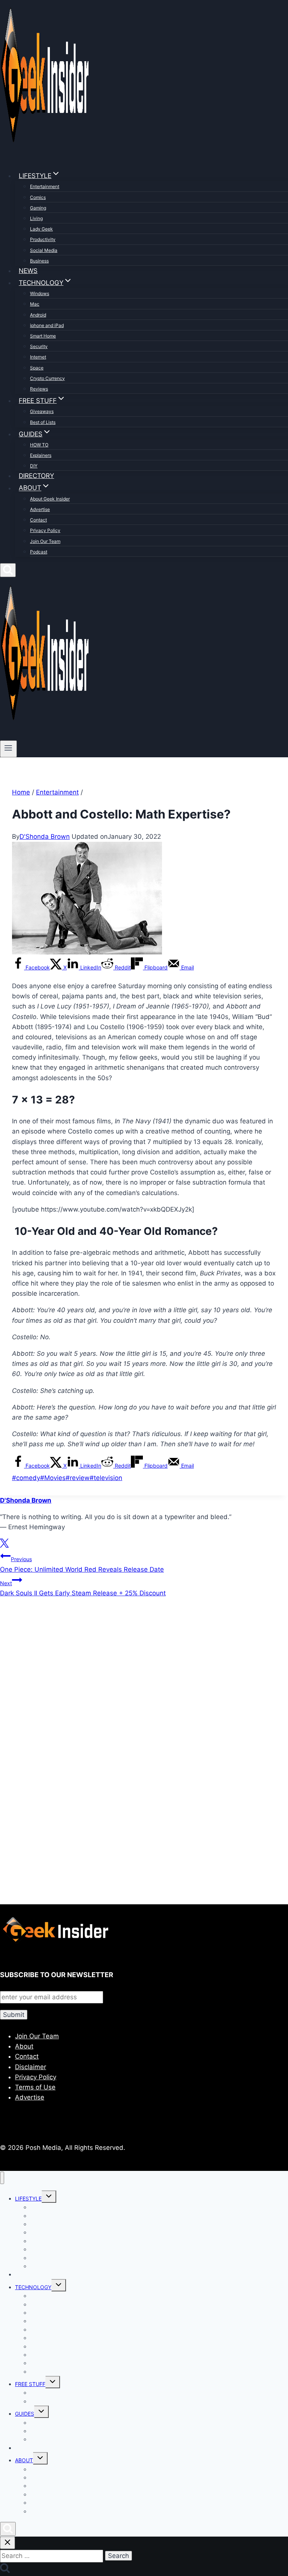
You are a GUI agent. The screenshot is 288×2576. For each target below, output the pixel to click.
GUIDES (25, 2414)
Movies (53, 1478)
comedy (26, 1478)
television (106, 1478)
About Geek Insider (50, 499)
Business (39, 261)
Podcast (39, 552)
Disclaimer (31, 2067)
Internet (38, 357)
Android (38, 315)
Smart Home (43, 336)
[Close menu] (2, 2178)
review (78, 1478)
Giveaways (42, 411)
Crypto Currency (47, 378)
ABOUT (24, 2460)
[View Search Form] (8, 570)
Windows (40, 293)
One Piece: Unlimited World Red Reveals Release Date (82, 1564)
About (24, 2046)
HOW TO (39, 445)
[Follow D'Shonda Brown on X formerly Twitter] (4, 1545)
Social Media (44, 250)
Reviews (39, 389)
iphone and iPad (47, 325)
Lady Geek (41, 229)
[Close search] (7, 2543)
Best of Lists (43, 422)
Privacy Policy (45, 530)
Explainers (41, 455)
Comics (38, 197)
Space (37, 368)
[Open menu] (8, 749)
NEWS (28, 271)
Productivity (43, 239)
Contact (38, 520)
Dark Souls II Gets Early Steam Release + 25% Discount (83, 1588)
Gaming (38, 208)
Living (36, 218)
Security (39, 346)
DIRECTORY (36, 476)
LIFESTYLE (28, 2198)
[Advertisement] (144, 1685)
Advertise (40, 509)
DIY (34, 466)
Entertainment (45, 186)
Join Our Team (45, 541)
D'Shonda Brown (45, 837)
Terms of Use (35, 2087)
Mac (35, 304)
